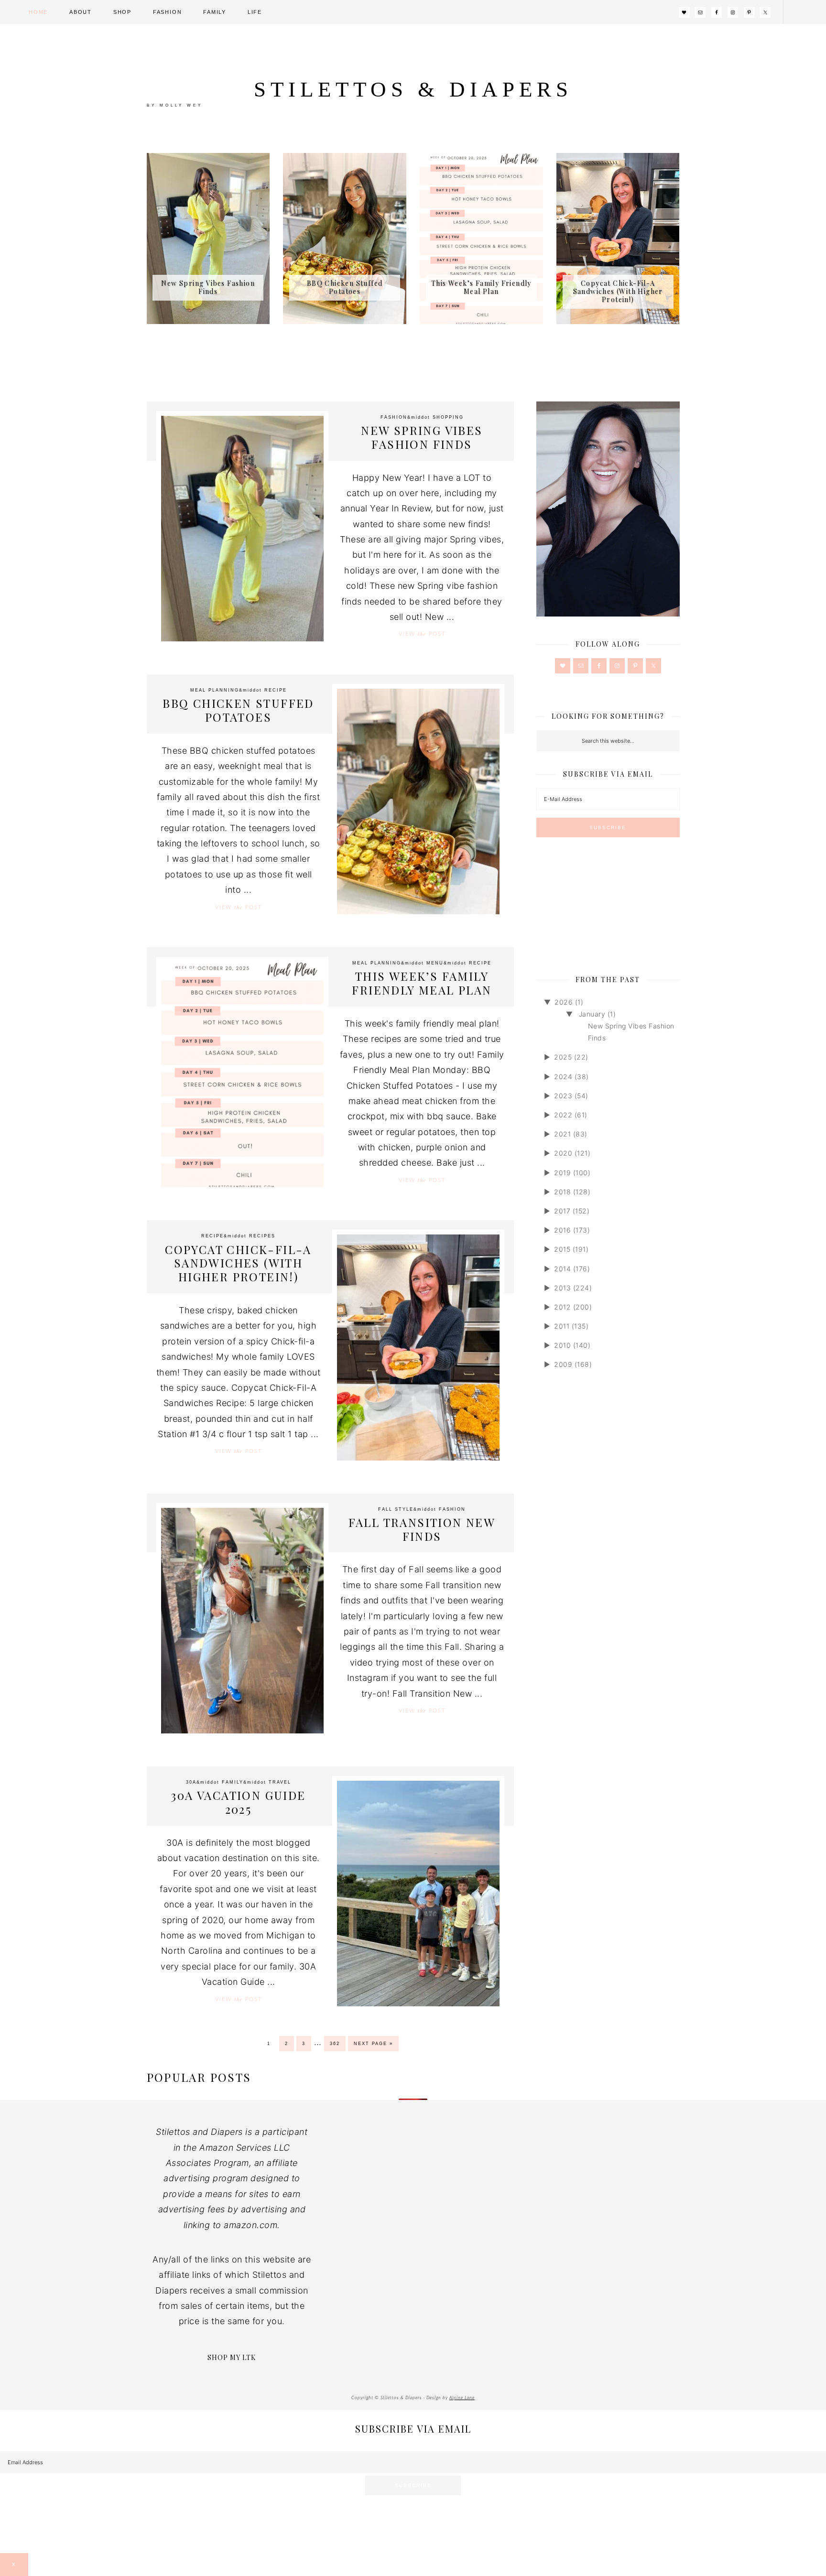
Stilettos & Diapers (413, 89)
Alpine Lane (462, 2398)
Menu (435, 963)
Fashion (394, 417)
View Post (422, 634)
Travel (280, 1782)
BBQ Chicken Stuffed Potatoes (345, 287)
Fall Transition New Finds (422, 1529)
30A (191, 1782)
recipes (262, 1236)
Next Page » (373, 2044)
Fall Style (396, 1509)
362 (335, 2044)
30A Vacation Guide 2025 (238, 1802)
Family (233, 1782)
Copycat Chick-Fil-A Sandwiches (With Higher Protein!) (618, 291)
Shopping (448, 417)
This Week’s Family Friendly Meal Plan (481, 287)
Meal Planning (215, 690)
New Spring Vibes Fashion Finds (208, 287)
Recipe (276, 690)
